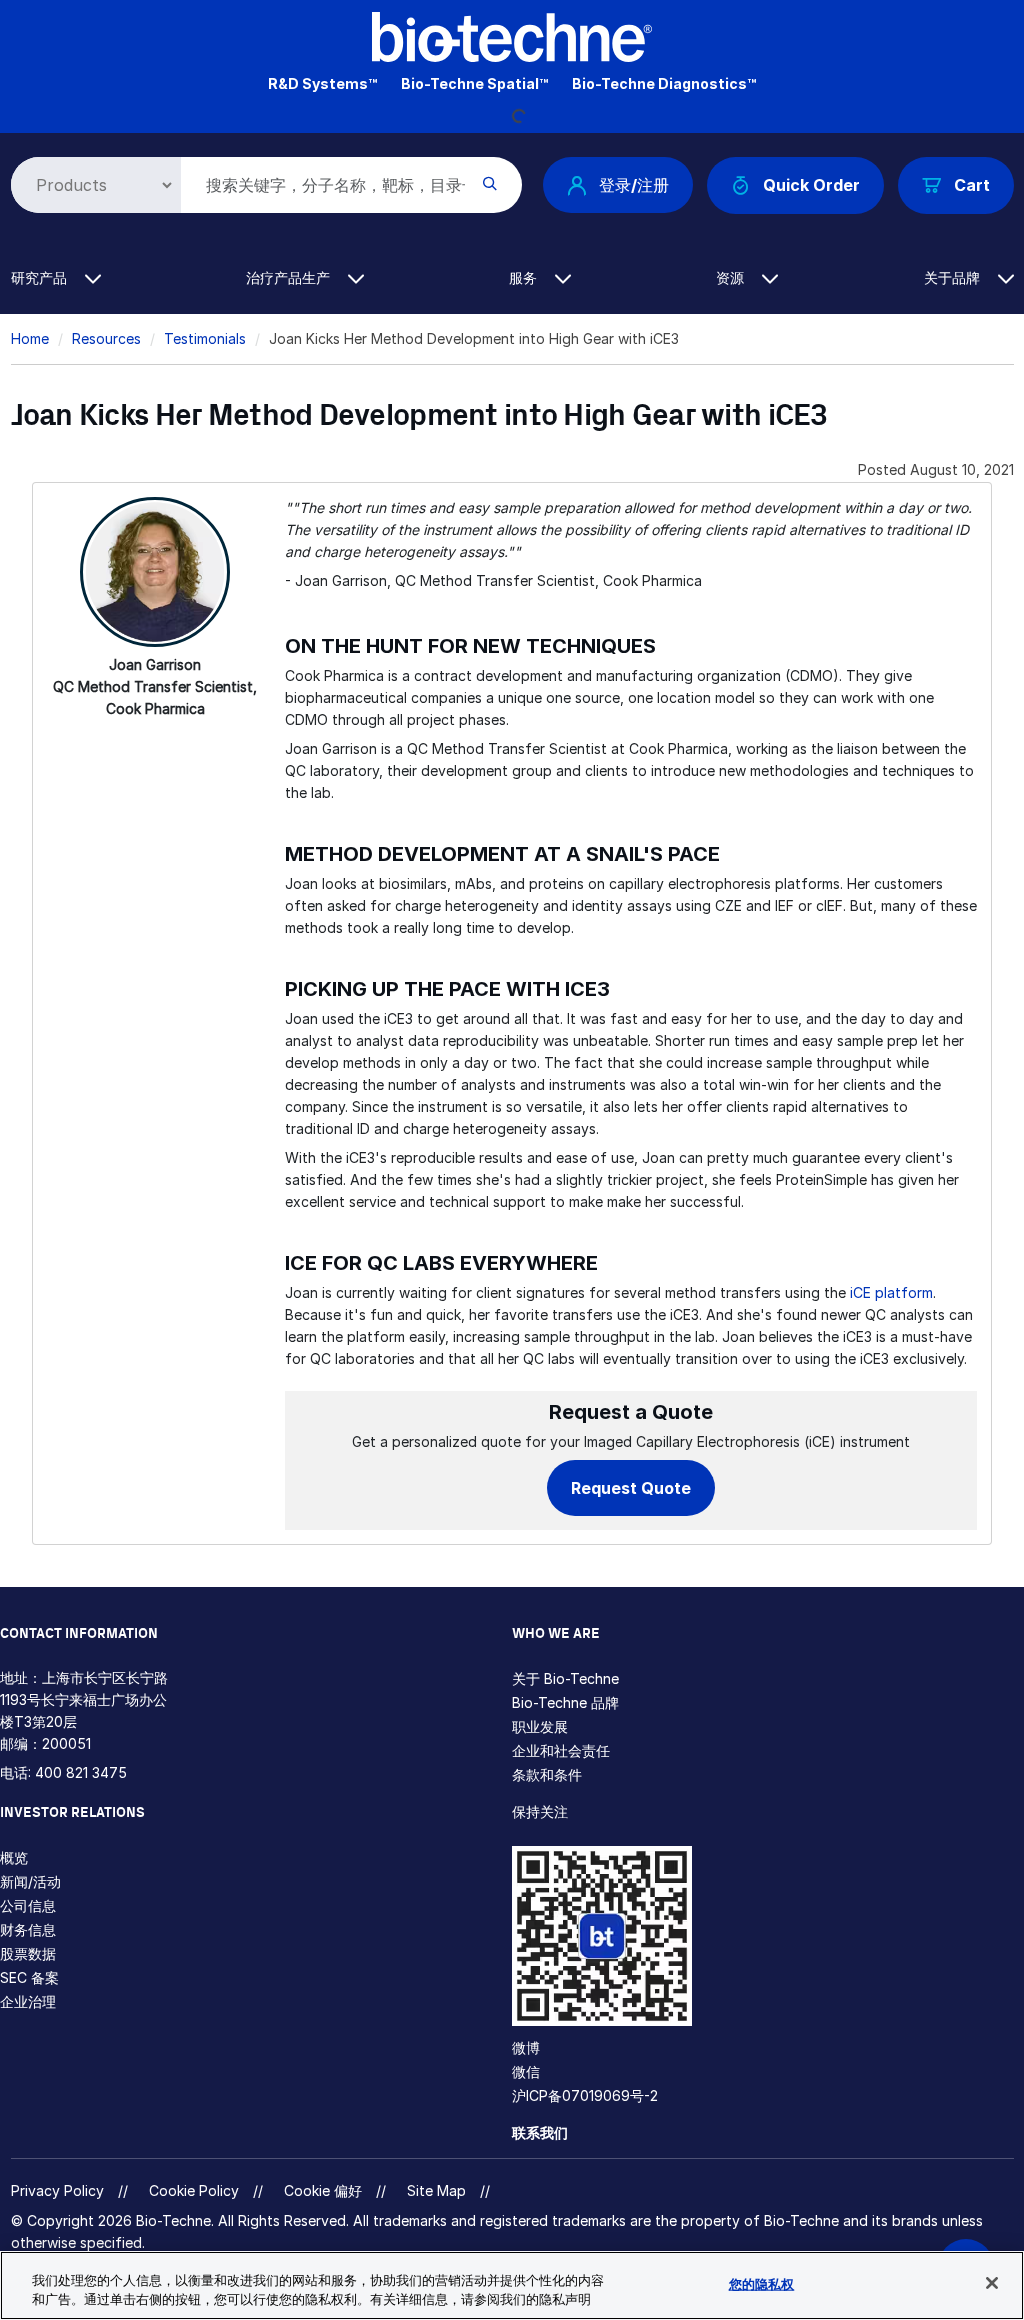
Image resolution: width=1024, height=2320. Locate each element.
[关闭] (992, 2283)
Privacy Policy (57, 2190)
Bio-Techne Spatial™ (474, 83)
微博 (526, 2047)
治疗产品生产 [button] (290, 277)
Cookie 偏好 (323, 2191)
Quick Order (811, 185)
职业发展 (540, 1726)
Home (30, 338)
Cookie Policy (194, 2190)
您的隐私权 (762, 2284)
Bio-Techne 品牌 (565, 1702)
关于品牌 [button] (954, 277)
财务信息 (28, 1929)
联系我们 (540, 2132)
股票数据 (28, 1953)
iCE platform (891, 1292)
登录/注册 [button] (634, 185)
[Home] (511, 35)
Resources (106, 338)
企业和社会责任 (561, 1750)
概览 (14, 1857)
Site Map (436, 2190)
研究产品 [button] (41, 277)
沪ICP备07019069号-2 (585, 2095)
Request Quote (631, 1488)
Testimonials (205, 338)
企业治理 (28, 2001)
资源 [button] (732, 277)
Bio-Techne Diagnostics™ (664, 83)
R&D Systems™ (322, 83)
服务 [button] (525, 277)
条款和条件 (547, 1774)
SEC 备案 (29, 1977)
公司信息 (28, 1905)
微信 (526, 2071)
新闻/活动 (30, 1881)
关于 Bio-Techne (565, 1678)
